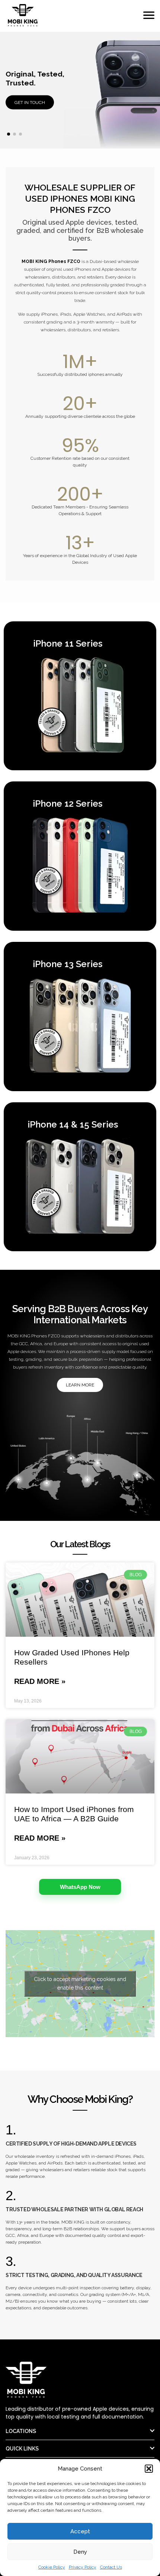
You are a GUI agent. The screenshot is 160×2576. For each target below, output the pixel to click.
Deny (80, 2552)
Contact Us (111, 2567)
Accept (80, 2531)
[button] (149, 2469)
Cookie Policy (52, 2567)
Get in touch (30, 103)
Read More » (40, 1681)
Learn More (80, 1385)
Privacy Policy (83, 2567)
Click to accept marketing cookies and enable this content (80, 1983)
